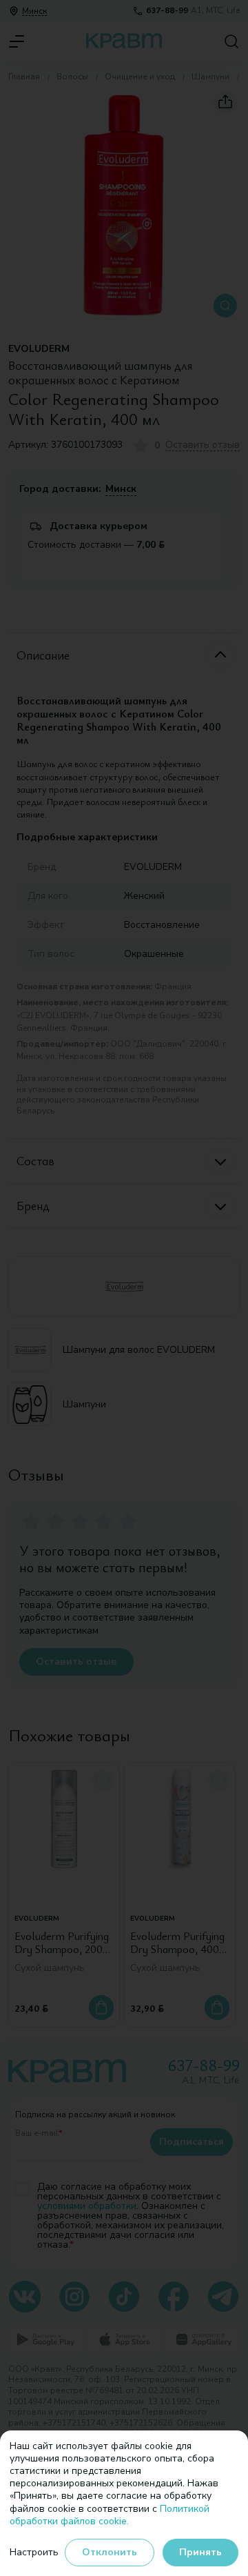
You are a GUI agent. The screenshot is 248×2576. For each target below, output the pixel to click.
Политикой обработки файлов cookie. (110, 2515)
